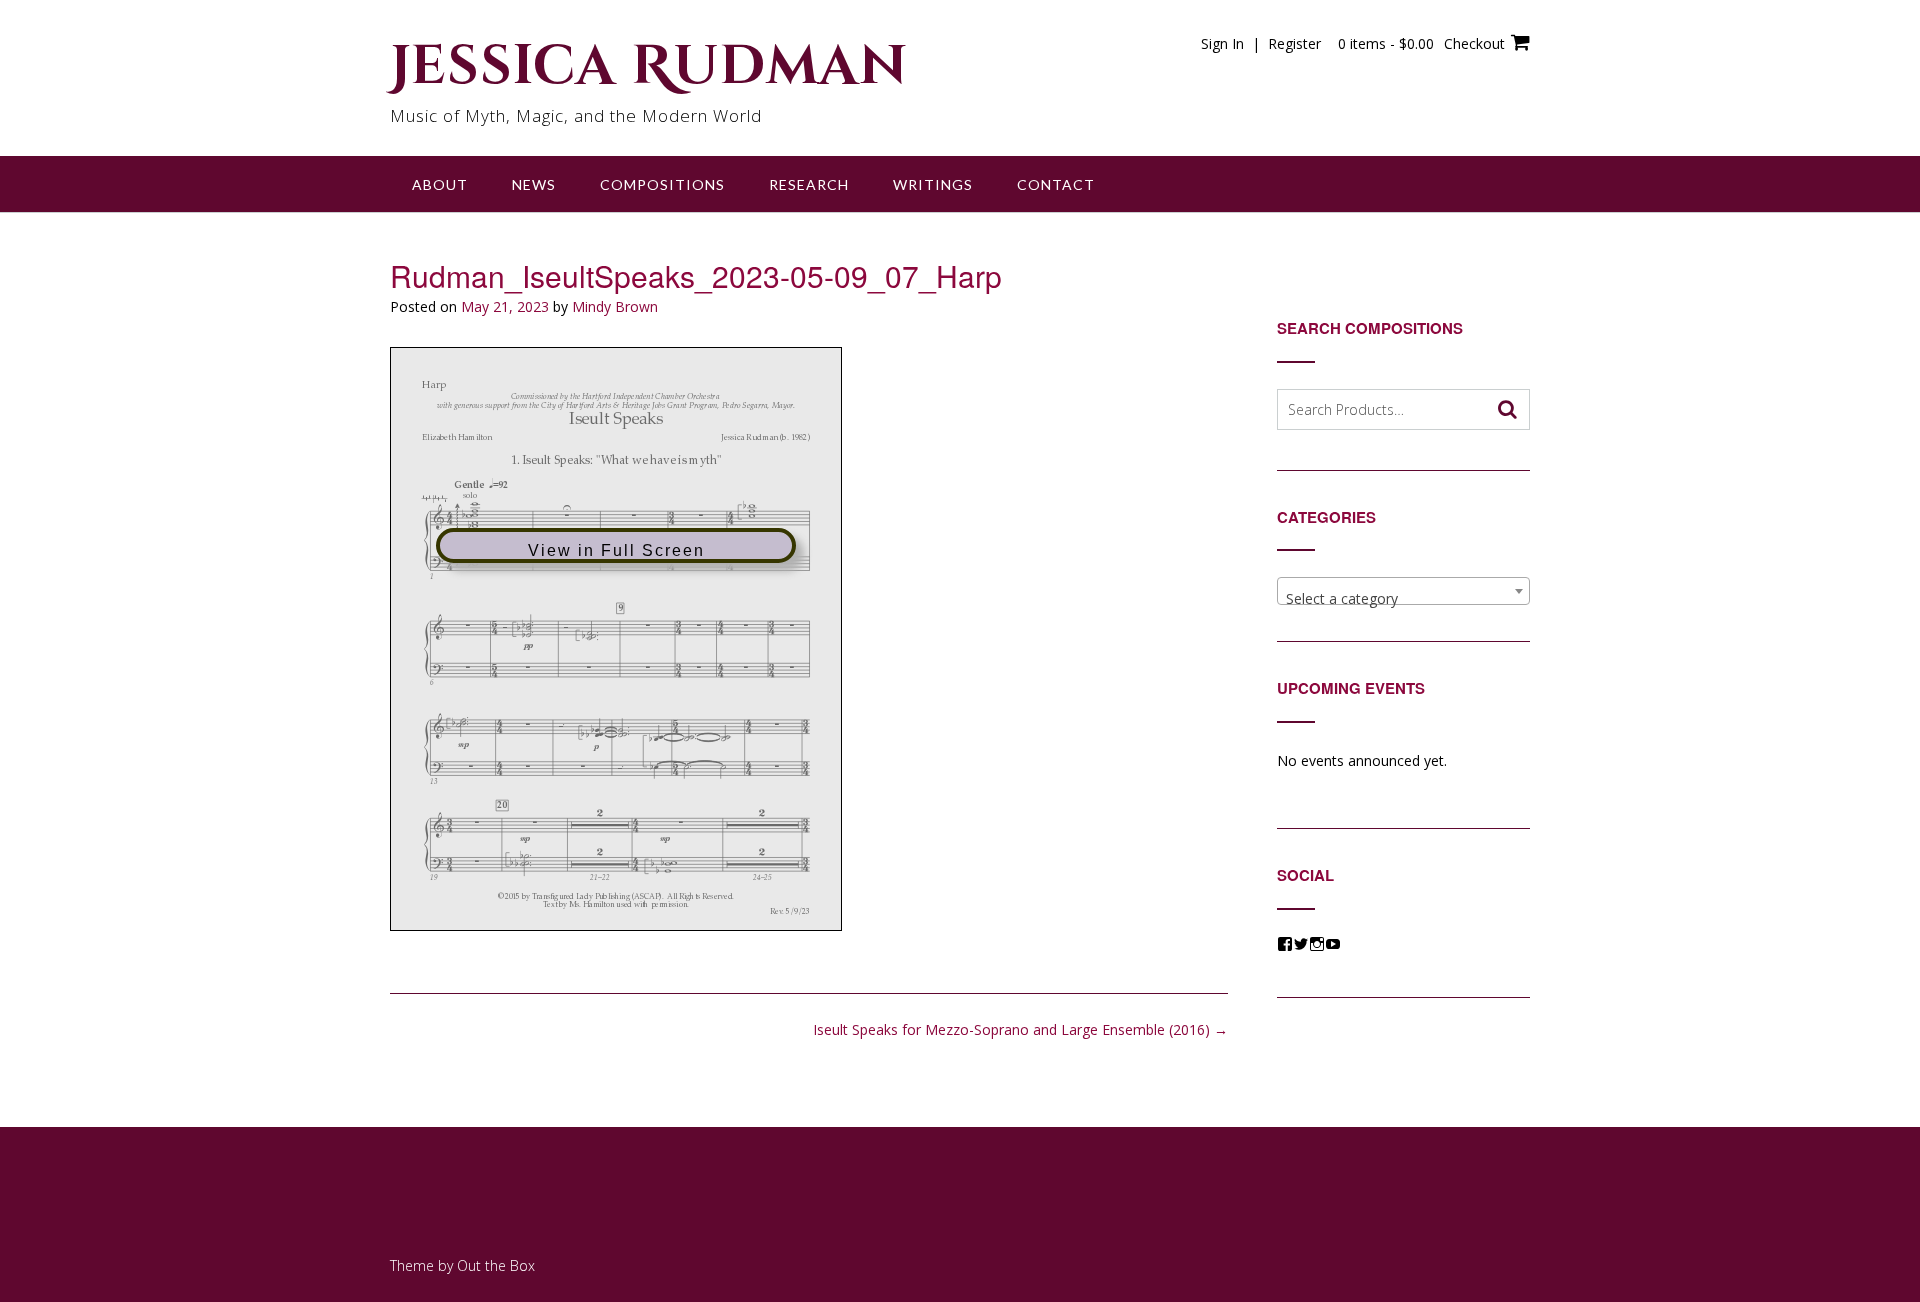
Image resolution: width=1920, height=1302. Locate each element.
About (440, 184)
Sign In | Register (1261, 43)
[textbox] (1403, 599)
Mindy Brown (615, 306)
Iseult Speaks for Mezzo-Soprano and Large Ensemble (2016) (1020, 1029)
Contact (1056, 184)
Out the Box (496, 1265)
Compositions (662, 184)
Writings (933, 184)
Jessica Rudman (649, 67)
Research (809, 184)
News (534, 184)
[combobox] (1403, 591)
